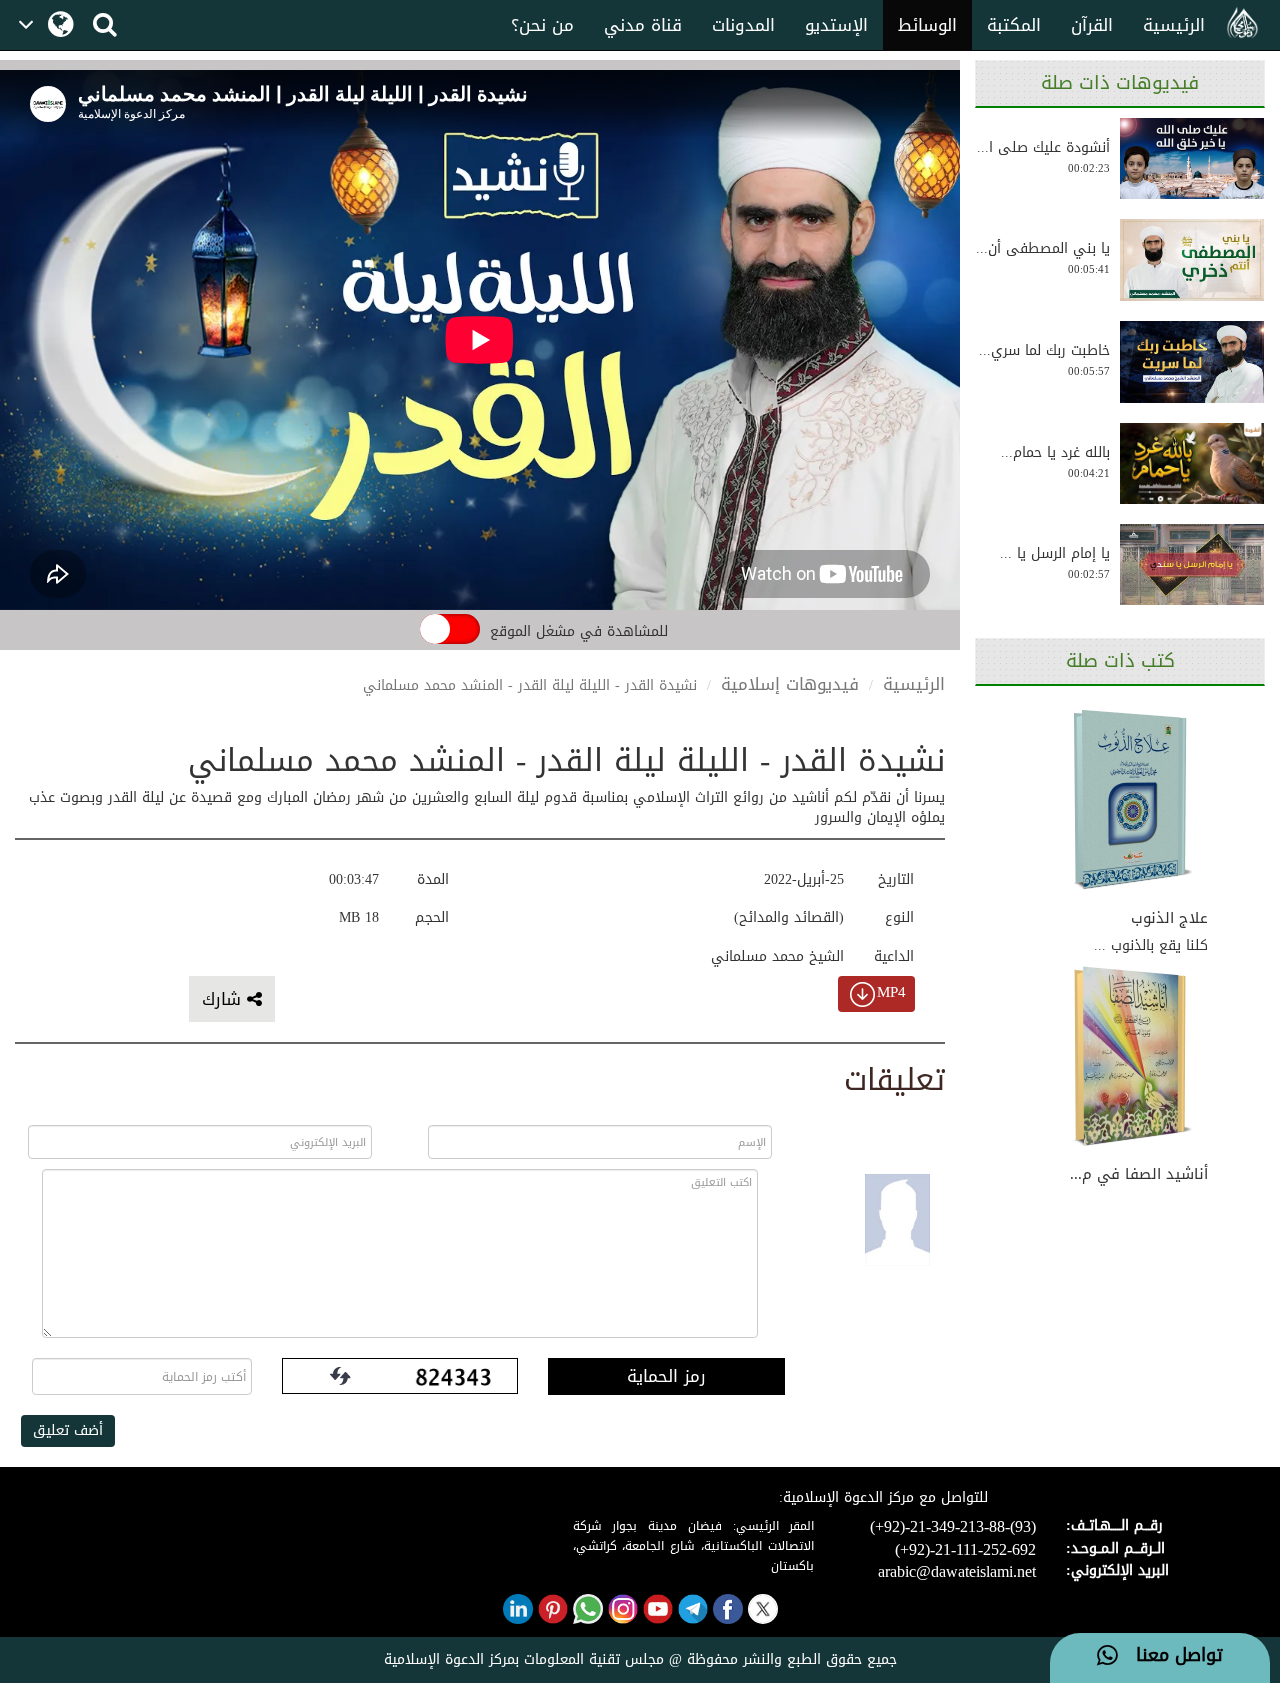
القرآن (1092, 25)
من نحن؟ (542, 25)
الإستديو (836, 25)
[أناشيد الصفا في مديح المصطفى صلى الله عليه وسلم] (1133, 1058)
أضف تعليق (68, 1430)
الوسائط (927, 25)
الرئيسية (1174, 25)
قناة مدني (643, 25)
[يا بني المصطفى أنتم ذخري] (1192, 260)
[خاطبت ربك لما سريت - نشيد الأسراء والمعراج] (1192, 362)
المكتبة (1014, 25)
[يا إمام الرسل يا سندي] (1192, 565)
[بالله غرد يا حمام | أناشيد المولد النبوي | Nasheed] (1192, 463)
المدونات (743, 25)
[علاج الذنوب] (1133, 801)
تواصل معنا (1170, 1656)
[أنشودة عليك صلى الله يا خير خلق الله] (1192, 159)
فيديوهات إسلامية (790, 684)
